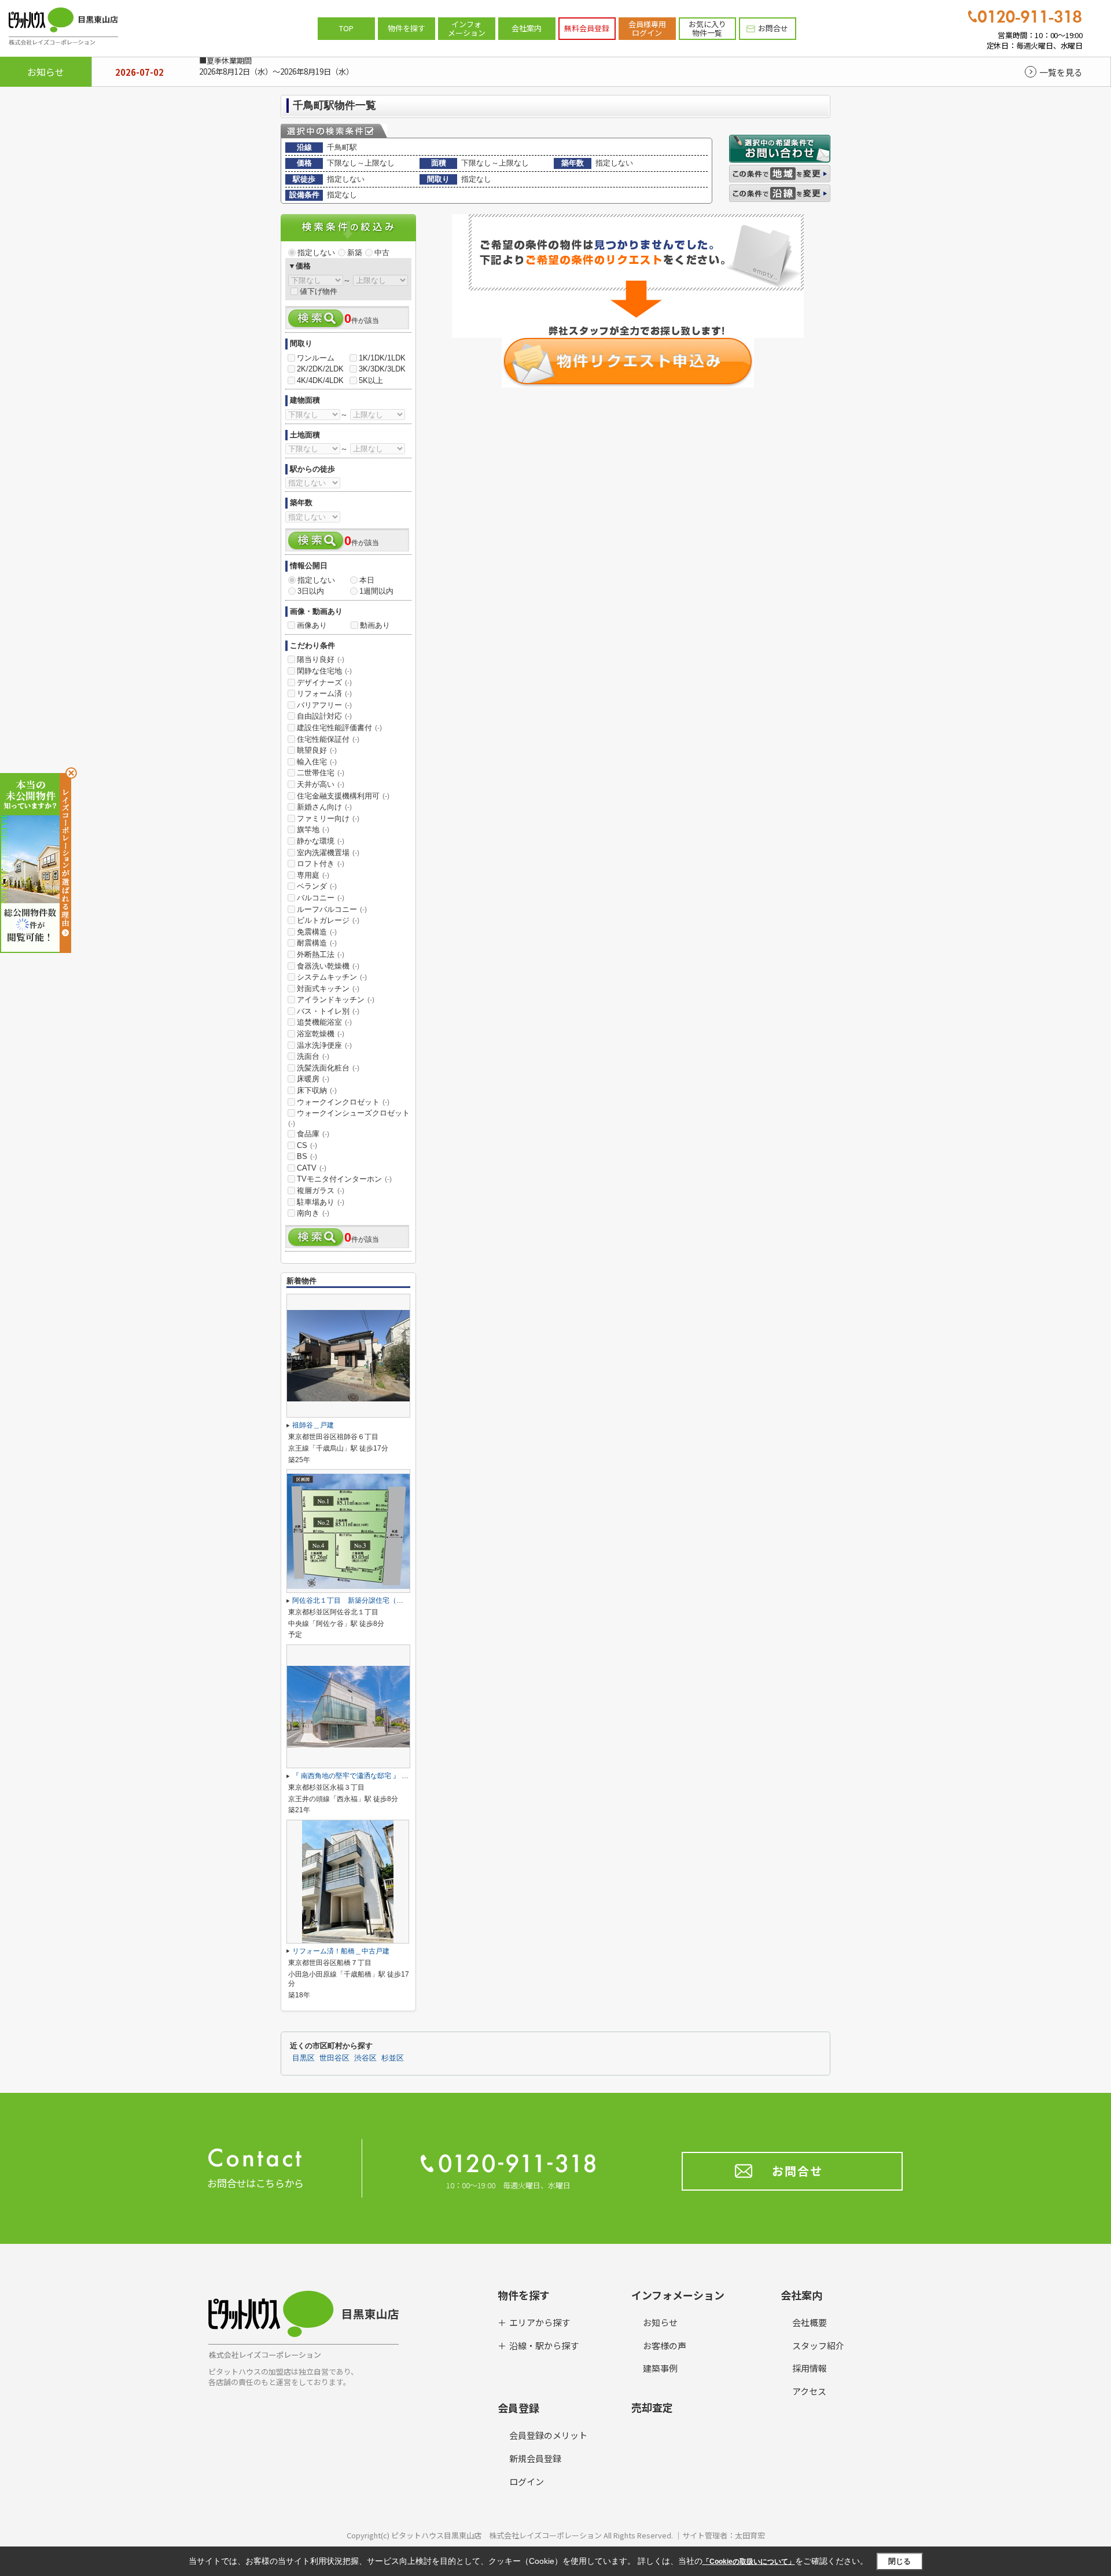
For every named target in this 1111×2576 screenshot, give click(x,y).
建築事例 (660, 2368)
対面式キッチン (328, 989)
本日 (367, 580)
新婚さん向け (324, 807)
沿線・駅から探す (544, 2345)
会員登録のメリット (548, 2435)
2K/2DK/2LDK (320, 369)
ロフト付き (321, 864)
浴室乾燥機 (321, 1034)
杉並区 (393, 2058)
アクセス (809, 2391)
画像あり (312, 625)
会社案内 (527, 28)
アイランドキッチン (336, 1000)
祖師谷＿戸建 (313, 1425)
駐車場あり (321, 1202)
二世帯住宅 (321, 773)
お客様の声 (665, 2345)
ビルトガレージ (328, 920)
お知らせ (660, 2322)
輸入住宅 (317, 762)
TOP (346, 28)
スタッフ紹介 (818, 2345)
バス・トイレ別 (328, 1011)
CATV (312, 1168)
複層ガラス (321, 1191)
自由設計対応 (324, 716)
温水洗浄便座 (324, 1045)
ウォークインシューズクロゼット (349, 1118)
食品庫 (313, 1134)
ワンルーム (316, 358)
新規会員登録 (535, 2458)
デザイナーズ (324, 682)
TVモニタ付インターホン (344, 1179)
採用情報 (810, 2368)
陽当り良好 (321, 659)
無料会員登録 (587, 28)
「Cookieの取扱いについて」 (749, 2562)
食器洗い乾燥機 (328, 966)
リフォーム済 (324, 693)
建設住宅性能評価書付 (339, 728)
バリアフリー (324, 705)
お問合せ (773, 28)
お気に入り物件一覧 (707, 29)
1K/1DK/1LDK (382, 358)
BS (307, 1156)
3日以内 (311, 591)
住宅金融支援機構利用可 (343, 796)
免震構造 (317, 932)
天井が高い (321, 784)
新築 (355, 253)
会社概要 (810, 2322)
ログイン (527, 2481)
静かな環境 (321, 841)
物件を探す (406, 28)
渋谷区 (365, 2058)
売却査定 (652, 2407)
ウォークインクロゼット (343, 1102)
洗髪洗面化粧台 (328, 1068)
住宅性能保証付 (328, 739)
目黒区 (303, 2058)
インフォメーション (467, 29)
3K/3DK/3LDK (382, 369)
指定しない (316, 253)
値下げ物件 (319, 291)
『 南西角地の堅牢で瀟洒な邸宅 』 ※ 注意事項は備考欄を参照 (394, 1776)
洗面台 (313, 1056)
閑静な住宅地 (324, 671)
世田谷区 (334, 2058)
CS (307, 1145)
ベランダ (317, 886)
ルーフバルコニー (332, 909)
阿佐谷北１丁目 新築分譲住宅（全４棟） (358, 1600)
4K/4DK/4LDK (320, 380)
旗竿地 (313, 829)
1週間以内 (376, 591)
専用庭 (313, 875)
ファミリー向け (328, 818)
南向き (313, 1213)
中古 (382, 253)
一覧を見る (1061, 72)
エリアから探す (540, 2322)
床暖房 (313, 1079)
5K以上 (371, 380)
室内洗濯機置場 (328, 853)
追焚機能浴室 (324, 1022)
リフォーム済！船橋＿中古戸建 (341, 1951)
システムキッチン (332, 977)
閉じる (900, 2561)
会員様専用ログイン (647, 29)
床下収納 (317, 1090)
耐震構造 (317, 943)
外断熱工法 (321, 954)
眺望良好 (317, 750)
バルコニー (321, 898)
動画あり (375, 625)
